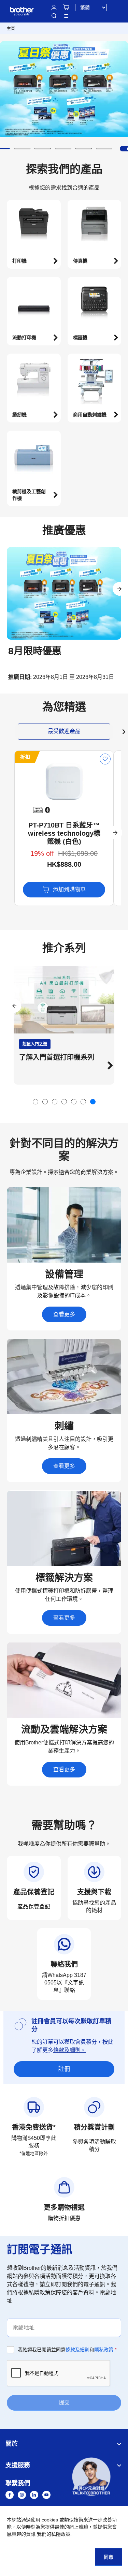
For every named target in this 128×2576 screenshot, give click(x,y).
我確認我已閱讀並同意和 (67, 2350)
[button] (22, 149)
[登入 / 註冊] (54, 8)
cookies (50, 2520)
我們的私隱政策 (54, 2534)
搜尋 (54, 16)
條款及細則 (77, 2350)
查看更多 (64, 1314)
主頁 (11, 29)
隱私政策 (104, 2350)
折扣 (25, 757)
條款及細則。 (70, 2050)
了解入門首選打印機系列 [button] (57, 1057)
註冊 (64, 2069)
